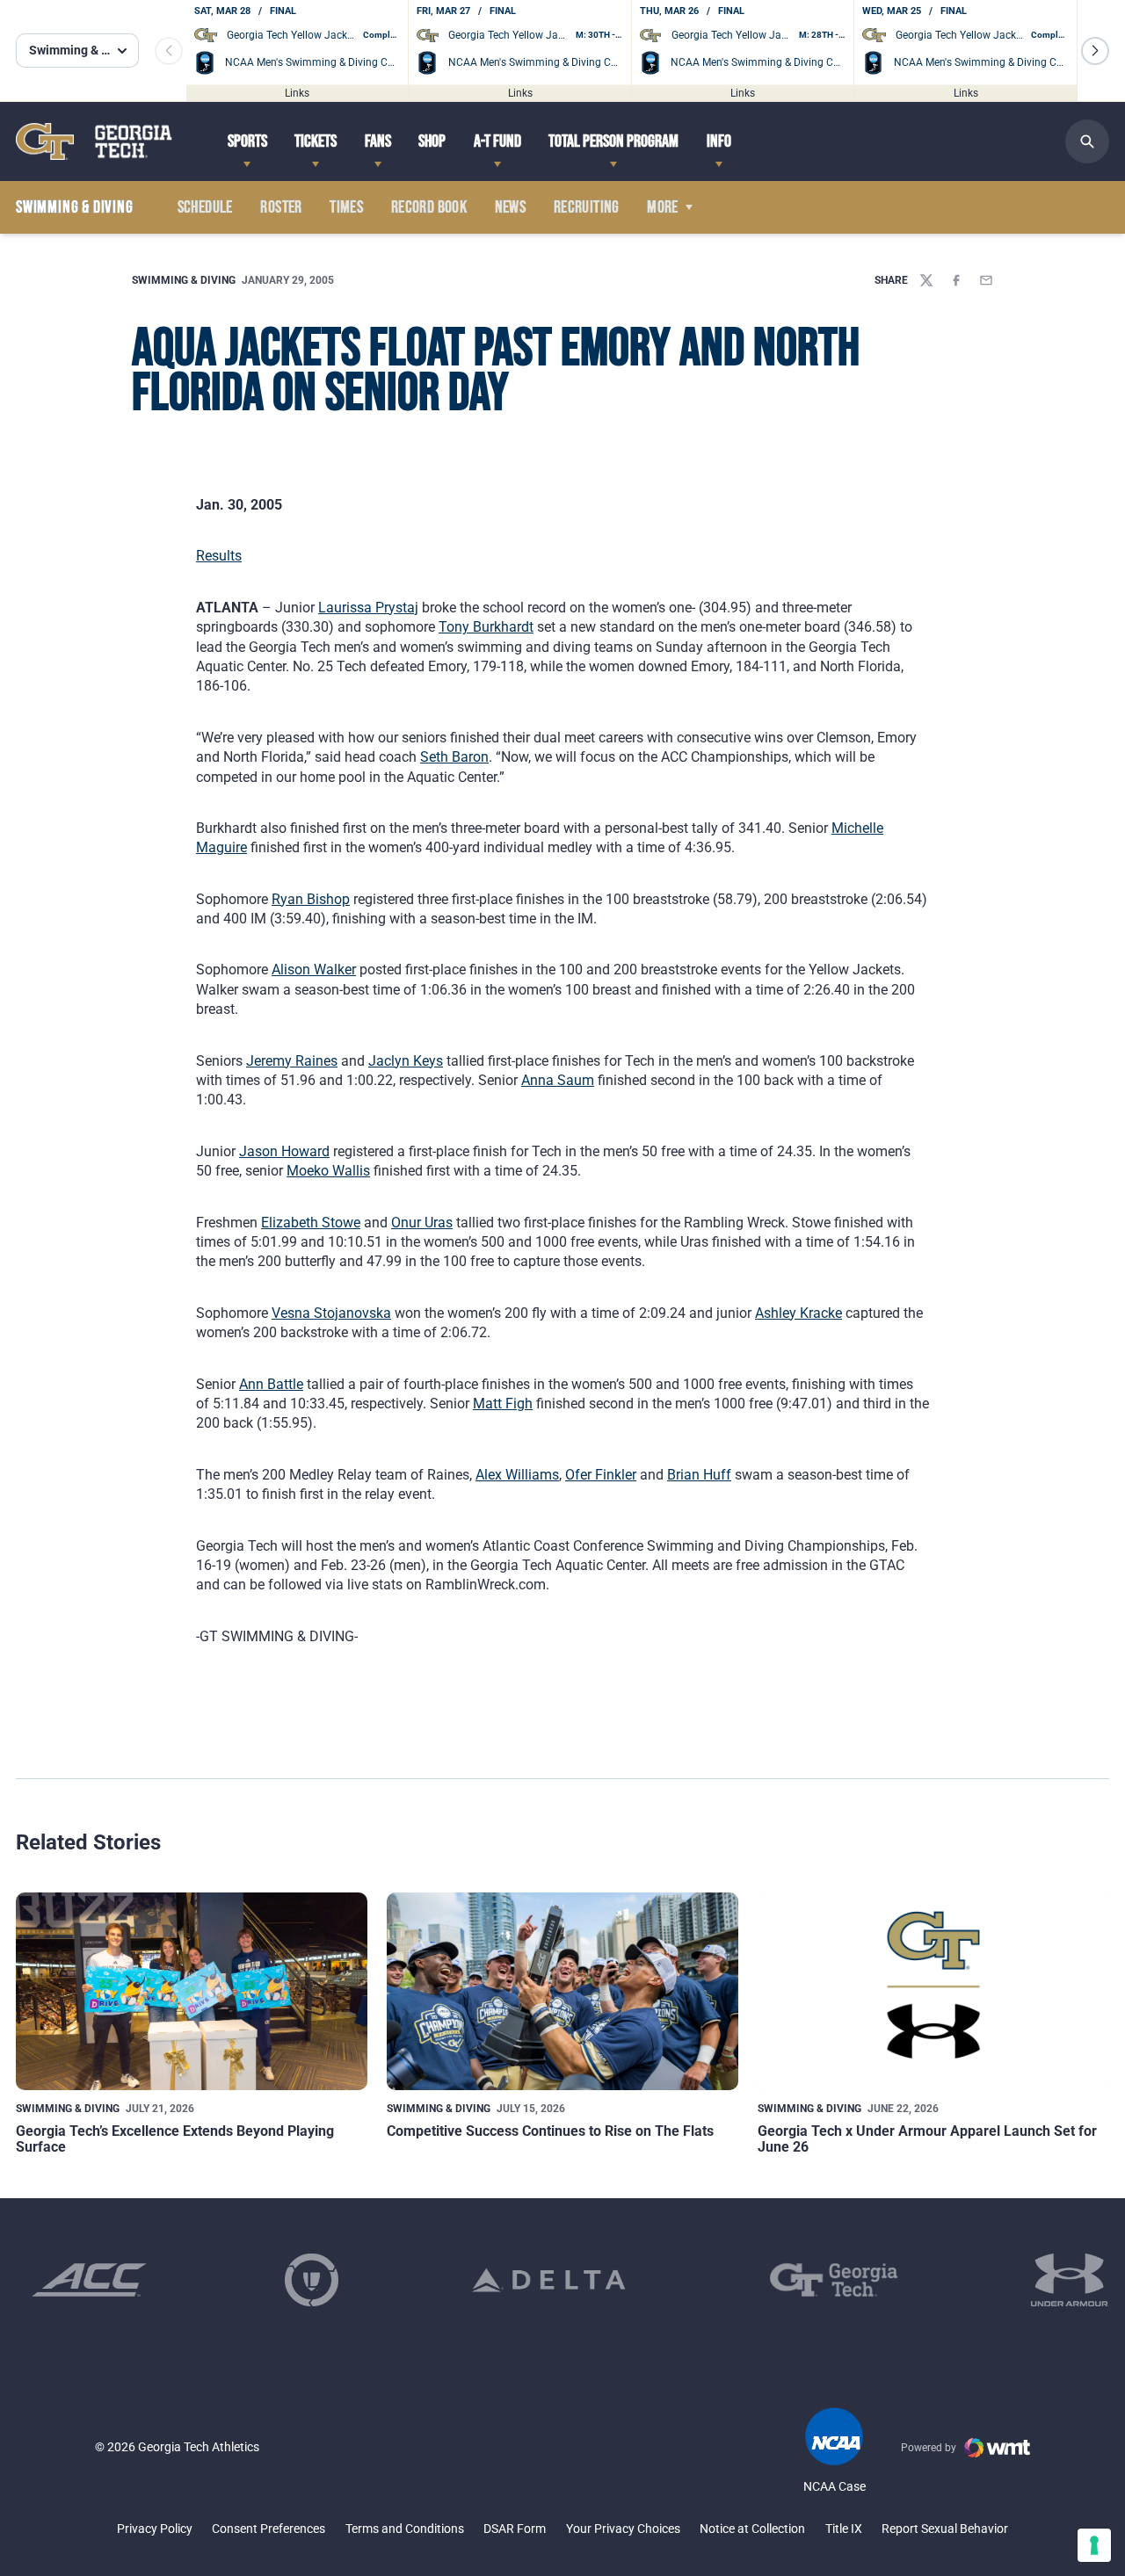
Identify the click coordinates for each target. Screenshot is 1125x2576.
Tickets (316, 141)
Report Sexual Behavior (945, 2529)
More (663, 207)
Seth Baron (454, 757)
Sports (247, 141)
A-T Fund (497, 141)
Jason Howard (284, 1151)
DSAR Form (515, 2529)
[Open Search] (1087, 141)
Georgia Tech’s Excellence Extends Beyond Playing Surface (175, 2139)
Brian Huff (699, 1475)
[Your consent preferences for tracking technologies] (1094, 2545)
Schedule (205, 207)
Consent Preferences (269, 2529)
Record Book (429, 207)
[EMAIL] (986, 280)
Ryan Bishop (311, 899)
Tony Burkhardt (486, 627)
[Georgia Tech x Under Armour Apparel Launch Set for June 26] (933, 1991)
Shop (432, 141)
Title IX (844, 2529)
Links (297, 92)
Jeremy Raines (292, 1061)
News (511, 207)
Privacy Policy (155, 2529)
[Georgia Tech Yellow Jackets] (94, 141)
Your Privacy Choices (623, 2529)
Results (219, 556)
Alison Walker (314, 970)
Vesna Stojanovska (331, 1313)
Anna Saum (558, 1080)
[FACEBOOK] (956, 280)
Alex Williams (517, 1475)
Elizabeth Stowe (311, 1223)
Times (346, 207)
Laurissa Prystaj (368, 608)
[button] (1095, 51)
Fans (378, 141)
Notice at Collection (752, 2529)
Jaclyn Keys (406, 1061)
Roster (281, 207)
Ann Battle (271, 1384)
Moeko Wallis (328, 1171)
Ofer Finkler (601, 1475)
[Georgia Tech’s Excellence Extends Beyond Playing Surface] (192, 1991)
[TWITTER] (926, 280)
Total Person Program (613, 141)
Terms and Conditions (405, 2529)
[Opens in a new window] (89, 2280)
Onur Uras (422, 1223)
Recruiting (587, 207)
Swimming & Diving (184, 280)
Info (719, 141)
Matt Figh (503, 1404)
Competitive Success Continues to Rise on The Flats (550, 2131)
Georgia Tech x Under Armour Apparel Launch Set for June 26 (927, 2139)
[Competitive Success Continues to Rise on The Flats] (562, 1991)
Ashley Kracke (798, 1313)
